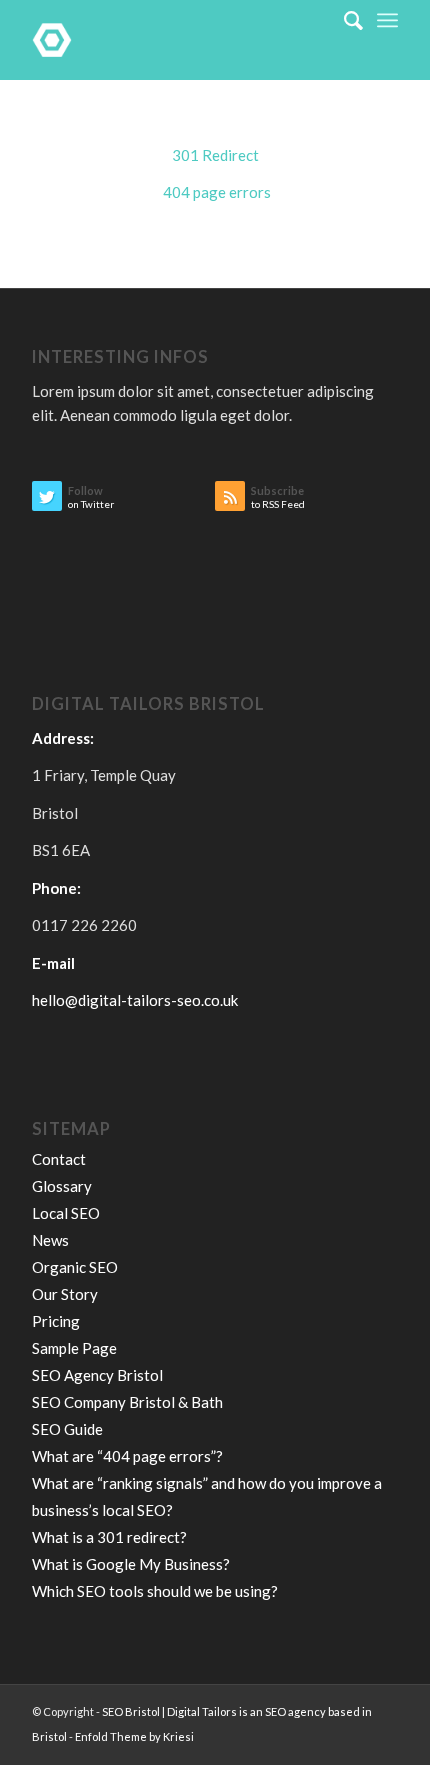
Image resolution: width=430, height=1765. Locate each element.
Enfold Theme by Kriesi (134, 1736)
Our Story (65, 1294)
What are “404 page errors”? (127, 1456)
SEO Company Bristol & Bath (127, 1402)
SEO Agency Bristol (97, 1375)
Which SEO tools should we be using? (155, 1591)
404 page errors (215, 192)
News (50, 1240)
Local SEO (66, 1213)
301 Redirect (215, 155)
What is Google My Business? (131, 1564)
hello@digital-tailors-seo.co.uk (135, 1000)
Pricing (56, 1321)
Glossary (62, 1186)
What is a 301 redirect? (109, 1537)
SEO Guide (67, 1429)
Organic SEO (75, 1267)
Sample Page (74, 1348)
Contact (59, 1159)
